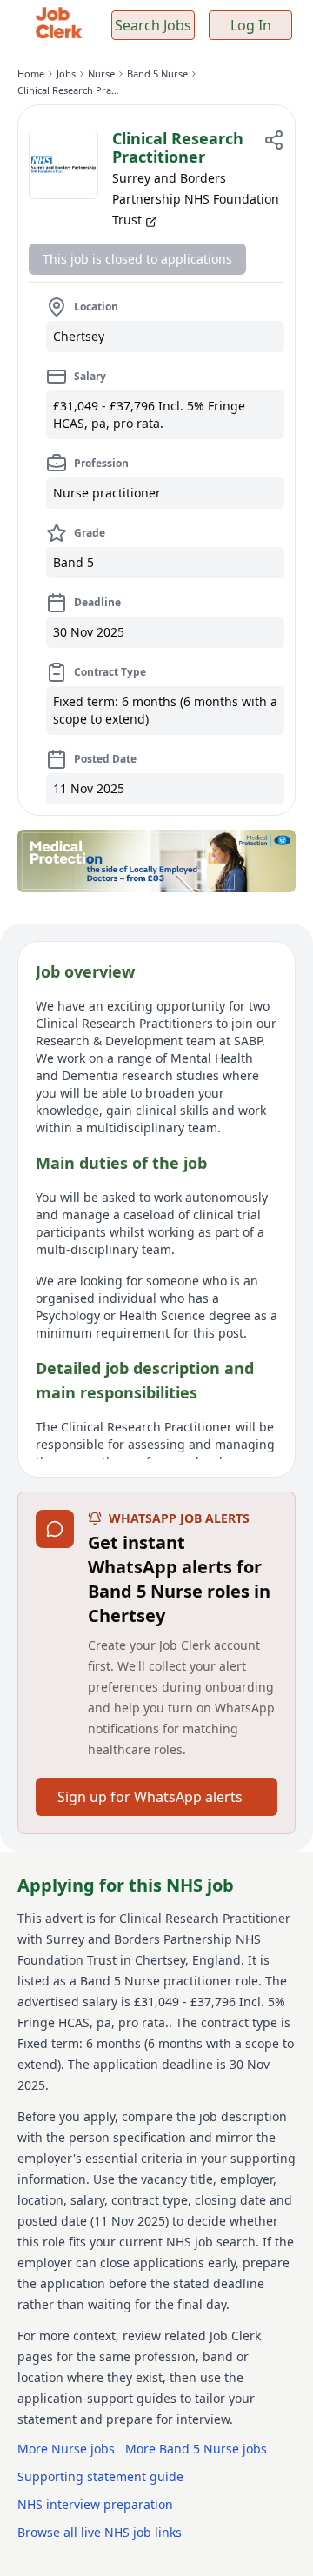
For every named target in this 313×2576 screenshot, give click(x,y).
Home (31, 73)
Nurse (101, 73)
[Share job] (274, 140)
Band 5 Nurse (157, 73)
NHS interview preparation (95, 2504)
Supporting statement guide (100, 2476)
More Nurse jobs (66, 2449)
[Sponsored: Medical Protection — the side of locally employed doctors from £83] (156, 861)
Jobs (66, 73)
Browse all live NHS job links (100, 2532)
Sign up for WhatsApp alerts (150, 1797)
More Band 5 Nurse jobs (196, 2449)
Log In (251, 25)
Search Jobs (153, 25)
